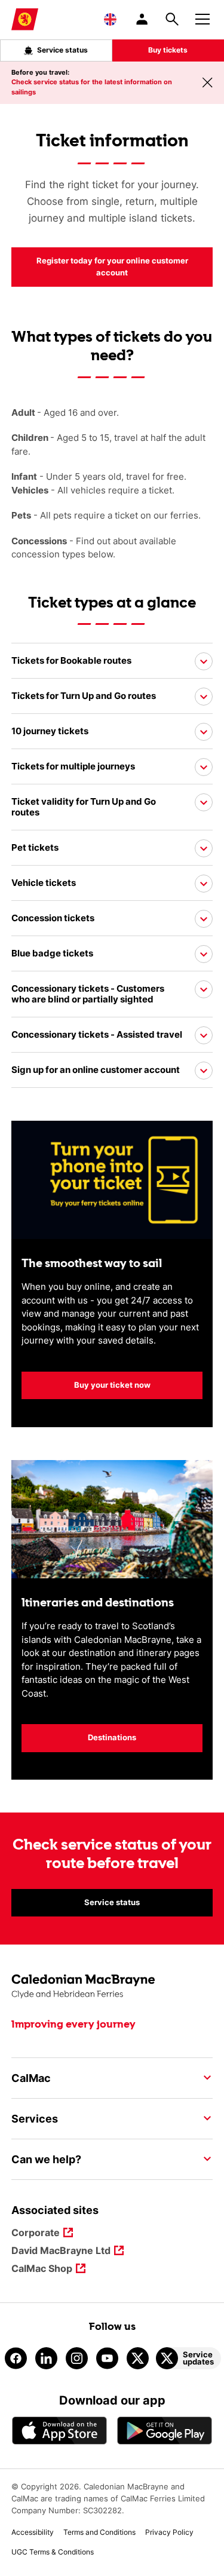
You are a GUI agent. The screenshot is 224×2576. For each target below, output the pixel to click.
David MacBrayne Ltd (61, 2251)
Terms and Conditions (99, 2532)
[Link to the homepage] (112, 1987)
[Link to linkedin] (46, 2358)
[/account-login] (143, 19)
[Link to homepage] (25, 19)
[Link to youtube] (107, 2358)
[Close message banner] (207, 82)
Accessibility (33, 2532)
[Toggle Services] (204, 2118)
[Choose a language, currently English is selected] (110, 19)
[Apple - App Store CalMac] (60, 2431)
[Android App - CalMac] (165, 2431)
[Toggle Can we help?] (204, 2159)
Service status (62, 50)
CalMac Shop (42, 2269)
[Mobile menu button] (202, 17)
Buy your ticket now (86, 1385)
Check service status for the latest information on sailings (92, 87)
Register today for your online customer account (100, 266)
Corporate (36, 2233)
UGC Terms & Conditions (53, 2552)
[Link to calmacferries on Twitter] (138, 2358)
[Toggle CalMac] (204, 2078)
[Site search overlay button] (172, 19)
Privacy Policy (169, 2532)
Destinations (112, 1737)
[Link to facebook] (16, 2358)
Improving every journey (73, 2025)
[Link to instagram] (77, 2358)
